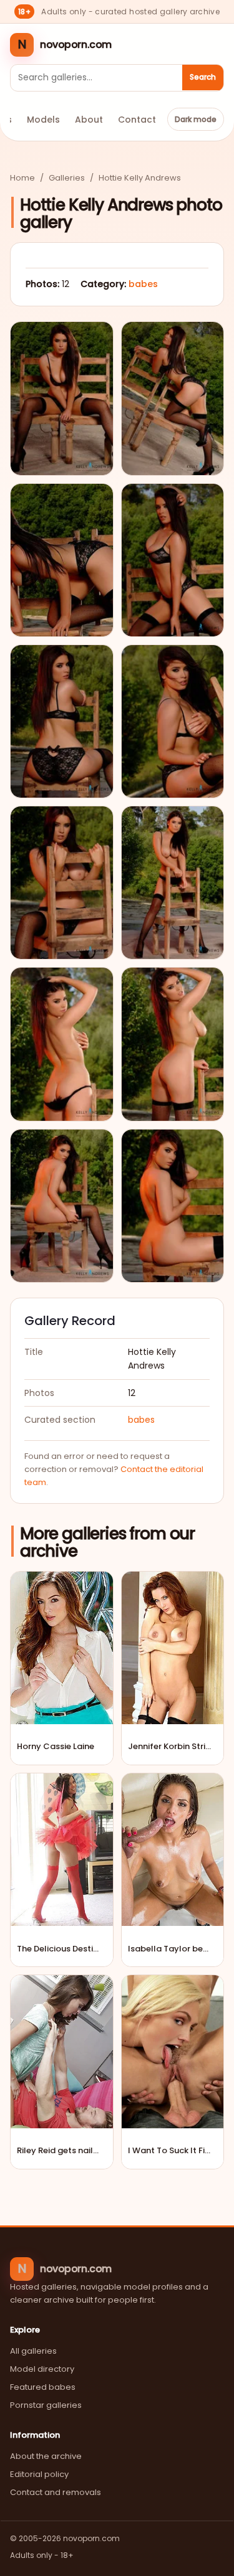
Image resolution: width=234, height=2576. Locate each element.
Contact (137, 120)
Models (43, 120)
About (89, 120)
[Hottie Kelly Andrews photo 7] (62, 883)
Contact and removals (56, 2492)
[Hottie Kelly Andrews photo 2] (173, 398)
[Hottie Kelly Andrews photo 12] (173, 1206)
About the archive (46, 2456)
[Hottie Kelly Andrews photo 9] (62, 1044)
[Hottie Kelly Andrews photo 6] (173, 721)
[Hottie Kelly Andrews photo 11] (62, 1206)
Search (203, 77)
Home (22, 178)
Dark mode (196, 119)
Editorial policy (39, 2474)
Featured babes (43, 2387)
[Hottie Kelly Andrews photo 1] (62, 398)
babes (143, 284)
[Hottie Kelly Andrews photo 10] (173, 1044)
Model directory (42, 2369)
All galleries (33, 2351)
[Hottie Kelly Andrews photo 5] (62, 721)
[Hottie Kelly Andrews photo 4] (173, 560)
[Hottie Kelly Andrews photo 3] (62, 560)
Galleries (67, 178)
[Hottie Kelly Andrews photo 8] (173, 883)
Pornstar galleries (46, 2405)
